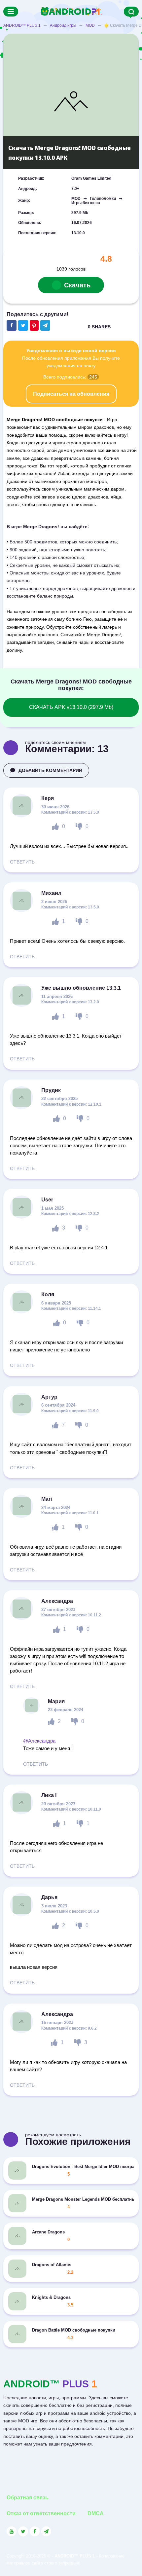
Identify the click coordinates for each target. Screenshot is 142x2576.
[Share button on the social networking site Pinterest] (34, 325)
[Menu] (11, 12)
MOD (90, 25)
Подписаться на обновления (71, 394)
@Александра (39, 1741)
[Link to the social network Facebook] (35, 2531)
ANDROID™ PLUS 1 (22, 25)
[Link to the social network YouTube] (12, 2531)
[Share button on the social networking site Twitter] (23, 325)
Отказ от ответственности (41, 2513)
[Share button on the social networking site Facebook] (12, 325)
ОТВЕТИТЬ (22, 862)
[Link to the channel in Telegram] (46, 2531)
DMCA (96, 2513)
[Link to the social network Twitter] (23, 2531)
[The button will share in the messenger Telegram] (45, 325)
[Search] (131, 12)
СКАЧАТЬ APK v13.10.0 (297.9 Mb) (71, 707)
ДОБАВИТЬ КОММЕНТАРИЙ (50, 770)
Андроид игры (63, 25)
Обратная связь (28, 2498)
